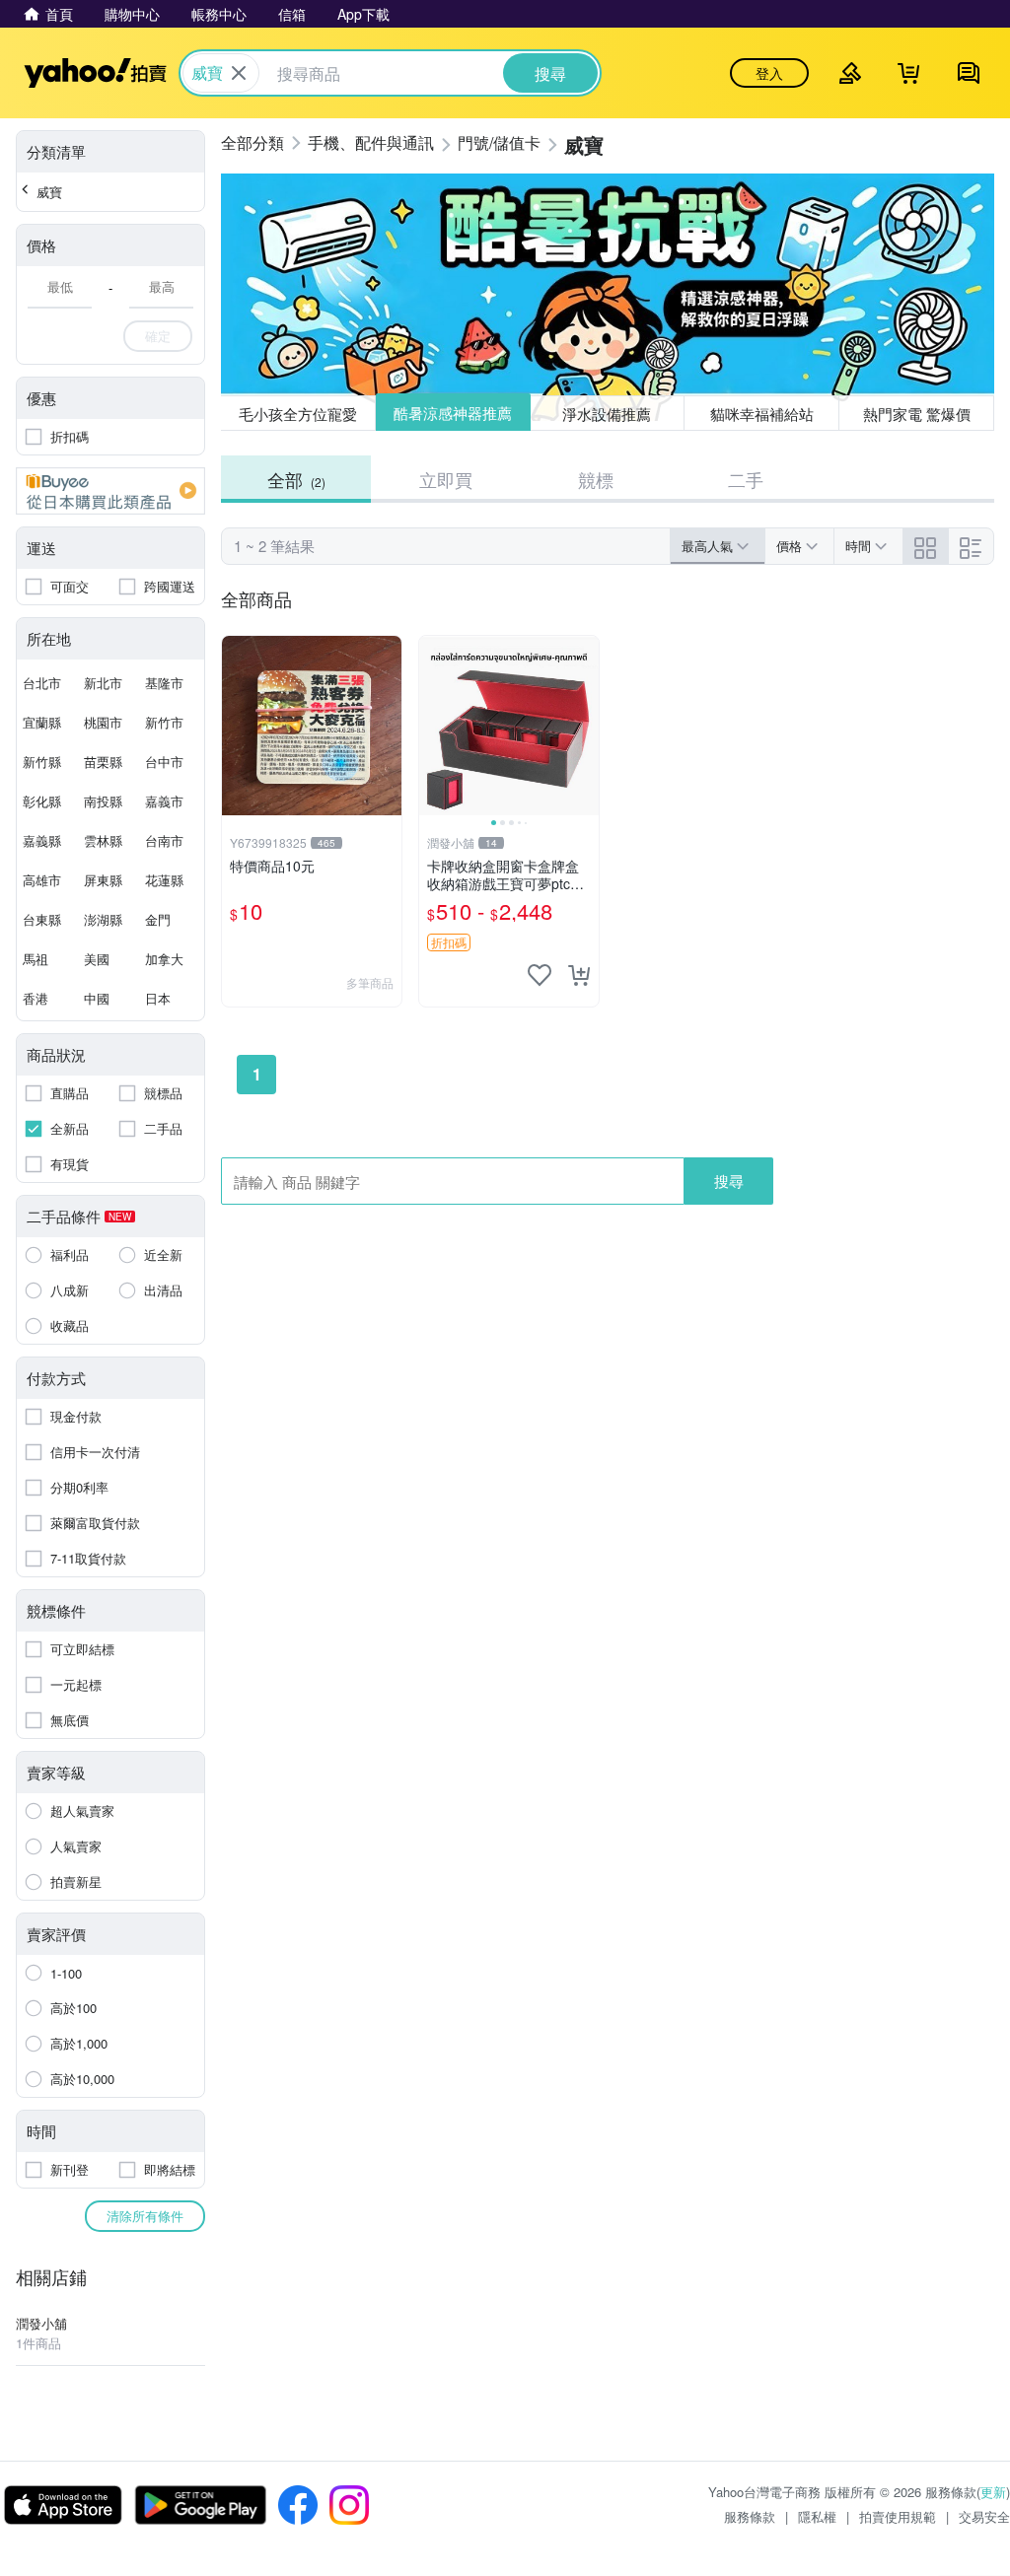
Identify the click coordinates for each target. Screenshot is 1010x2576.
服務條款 (750, 2516)
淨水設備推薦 (607, 414)
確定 (158, 336)
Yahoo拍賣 (95, 73)
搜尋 (729, 1181)
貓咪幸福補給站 (762, 414)
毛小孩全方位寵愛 (298, 414)
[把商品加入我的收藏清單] (540, 975)
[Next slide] (586, 726)
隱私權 (817, 2516)
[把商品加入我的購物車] (579, 975)
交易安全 (984, 2516)
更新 (993, 2492)
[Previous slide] (432, 726)
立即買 (446, 479)
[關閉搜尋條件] (239, 73)
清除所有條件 (145, 2216)
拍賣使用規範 (898, 2516)
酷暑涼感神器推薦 (453, 413)
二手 (746, 479)
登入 (769, 73)
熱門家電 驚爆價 (917, 414)
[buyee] (110, 491)
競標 (596, 479)
